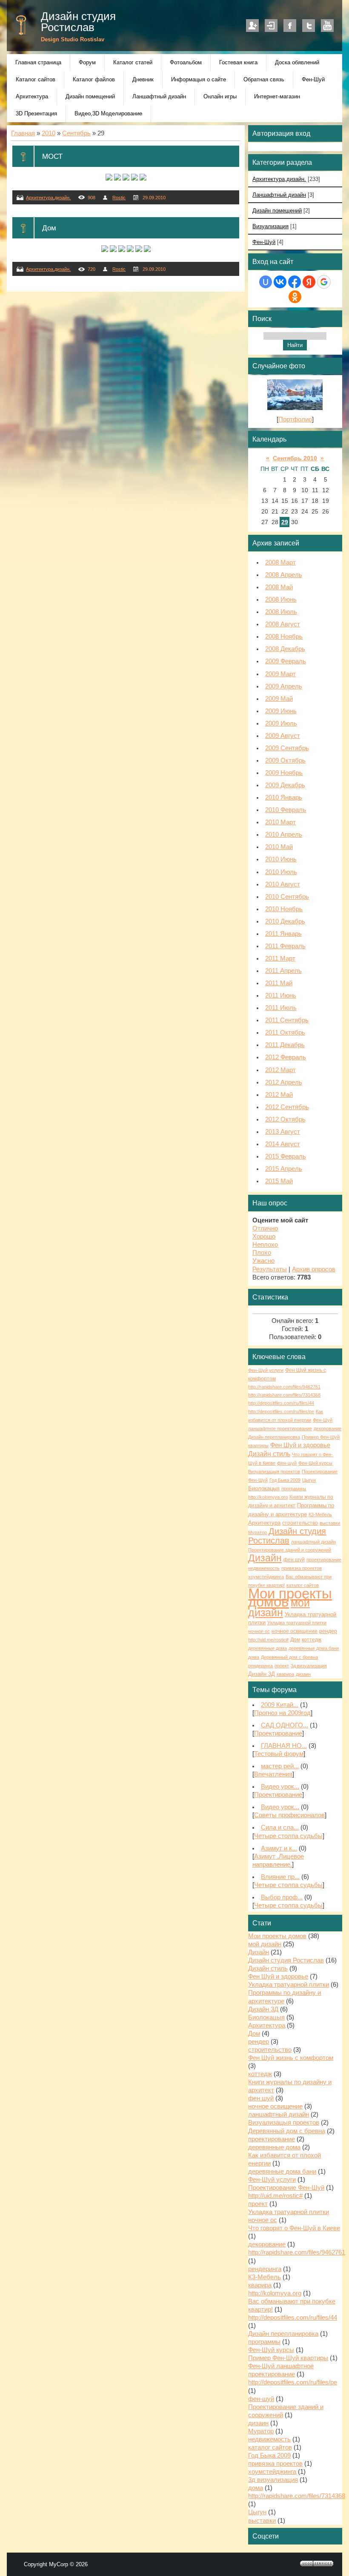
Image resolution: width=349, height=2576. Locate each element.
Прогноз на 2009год (282, 1713)
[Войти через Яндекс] (309, 282)
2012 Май (279, 1095)
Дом (49, 228)
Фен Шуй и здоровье (300, 1445)
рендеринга (260, 1666)
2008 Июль (281, 612)
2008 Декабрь (285, 649)
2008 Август (283, 624)
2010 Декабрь (285, 921)
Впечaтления (273, 1774)
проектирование (324, 1560)
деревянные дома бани (314, 1648)
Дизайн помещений (277, 211)
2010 (49, 133)
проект (282, 1666)
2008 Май (279, 587)
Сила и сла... (280, 1827)
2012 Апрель (284, 1082)
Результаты (270, 1269)
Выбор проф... (282, 1897)
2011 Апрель (283, 971)
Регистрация (252, 26)
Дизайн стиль (269, 1454)
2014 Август (283, 1144)
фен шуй (294, 1560)
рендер (328, 1631)
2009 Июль (281, 723)
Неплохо (265, 1245)
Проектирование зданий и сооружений (290, 1550)
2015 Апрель (284, 1169)
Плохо (262, 1253)
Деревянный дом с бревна (289, 1657)
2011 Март (280, 958)
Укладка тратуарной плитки (289, 1985)
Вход (271, 26)
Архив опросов (314, 1269)
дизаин (303, 1674)
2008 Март (280, 562)
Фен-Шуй (264, 242)
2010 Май (279, 847)
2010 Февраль (286, 810)
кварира (285, 1674)
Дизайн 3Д (262, 1674)
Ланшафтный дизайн (279, 195)
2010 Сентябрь (287, 897)
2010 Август (283, 884)
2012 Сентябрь (287, 1107)
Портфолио (295, 419)
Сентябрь (76, 133)
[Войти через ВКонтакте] (280, 282)
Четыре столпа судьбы (288, 1836)
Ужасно (263, 1261)
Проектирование (278, 1733)
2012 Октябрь (285, 1119)
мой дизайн (279, 1608)
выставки (330, 1523)
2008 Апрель (284, 575)
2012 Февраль (286, 1057)
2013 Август (283, 1132)
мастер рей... (280, 1766)
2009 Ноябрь (284, 773)
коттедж (312, 1640)
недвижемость (264, 1568)
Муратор (257, 1532)
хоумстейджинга (266, 1577)
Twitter (309, 26)
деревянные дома (267, 1648)
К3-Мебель (320, 1515)
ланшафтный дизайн (313, 1542)
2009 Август (283, 736)
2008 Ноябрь (284, 637)
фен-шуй (287, 1463)
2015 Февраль (286, 1156)
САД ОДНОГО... (285, 1725)
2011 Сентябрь (287, 1020)
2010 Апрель (284, 835)
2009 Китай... (280, 1705)
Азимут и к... (279, 1848)
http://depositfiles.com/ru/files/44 (281, 1403)
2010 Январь (284, 797)
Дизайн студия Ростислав (78, 22)
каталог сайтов (303, 1585)
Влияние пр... (280, 1877)
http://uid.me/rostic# (268, 1640)
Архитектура (264, 1523)
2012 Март (280, 1070)
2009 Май (279, 699)
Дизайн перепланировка (274, 1437)
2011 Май (279, 983)
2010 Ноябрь (284, 909)
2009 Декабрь (285, 785)
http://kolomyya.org (268, 1497)
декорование (328, 1429)
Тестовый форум (279, 1754)
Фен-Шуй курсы (315, 1463)
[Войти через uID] (266, 282)
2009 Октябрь (285, 760)
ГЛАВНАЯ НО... (284, 1746)
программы (294, 1489)
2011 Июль (281, 1008)
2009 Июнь (281, 711)
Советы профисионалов (289, 1815)
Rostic (119, 198)
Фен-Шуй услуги (266, 1370)
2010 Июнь (281, 859)
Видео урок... (280, 1787)
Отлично (265, 1228)
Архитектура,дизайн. (48, 198)
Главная (23, 133)
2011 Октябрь (285, 1033)
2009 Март (280, 674)
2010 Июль (281, 872)
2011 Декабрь (285, 1045)
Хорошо (264, 1236)
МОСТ (52, 156)
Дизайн (265, 1558)
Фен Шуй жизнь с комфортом (291, 2058)
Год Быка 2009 (285, 1480)
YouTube (327, 26)
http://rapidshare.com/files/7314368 (284, 1395)
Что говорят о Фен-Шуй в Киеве (294, 2228)
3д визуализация (309, 1666)
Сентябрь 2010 (295, 458)
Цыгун (309, 1480)
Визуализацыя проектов (274, 1472)
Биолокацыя (264, 1488)
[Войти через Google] (324, 282)
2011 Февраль (285, 946)
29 (285, 522)
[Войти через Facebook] (295, 282)
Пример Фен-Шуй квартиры (288, 2358)
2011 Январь (283, 934)
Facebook (290, 26)
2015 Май (279, 1181)
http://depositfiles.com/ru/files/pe (281, 1411)
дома (254, 1657)
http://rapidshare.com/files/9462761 (284, 1387)
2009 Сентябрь (287, 748)
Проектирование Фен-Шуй (286, 2188)
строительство (300, 1523)
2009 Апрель (284, 686)
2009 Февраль (286, 661)
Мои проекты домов (290, 1598)
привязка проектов (302, 1568)
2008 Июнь (281, 600)
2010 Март (280, 822)
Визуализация (270, 226)
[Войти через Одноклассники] (295, 297)
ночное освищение (295, 1631)
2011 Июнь (281, 995)
